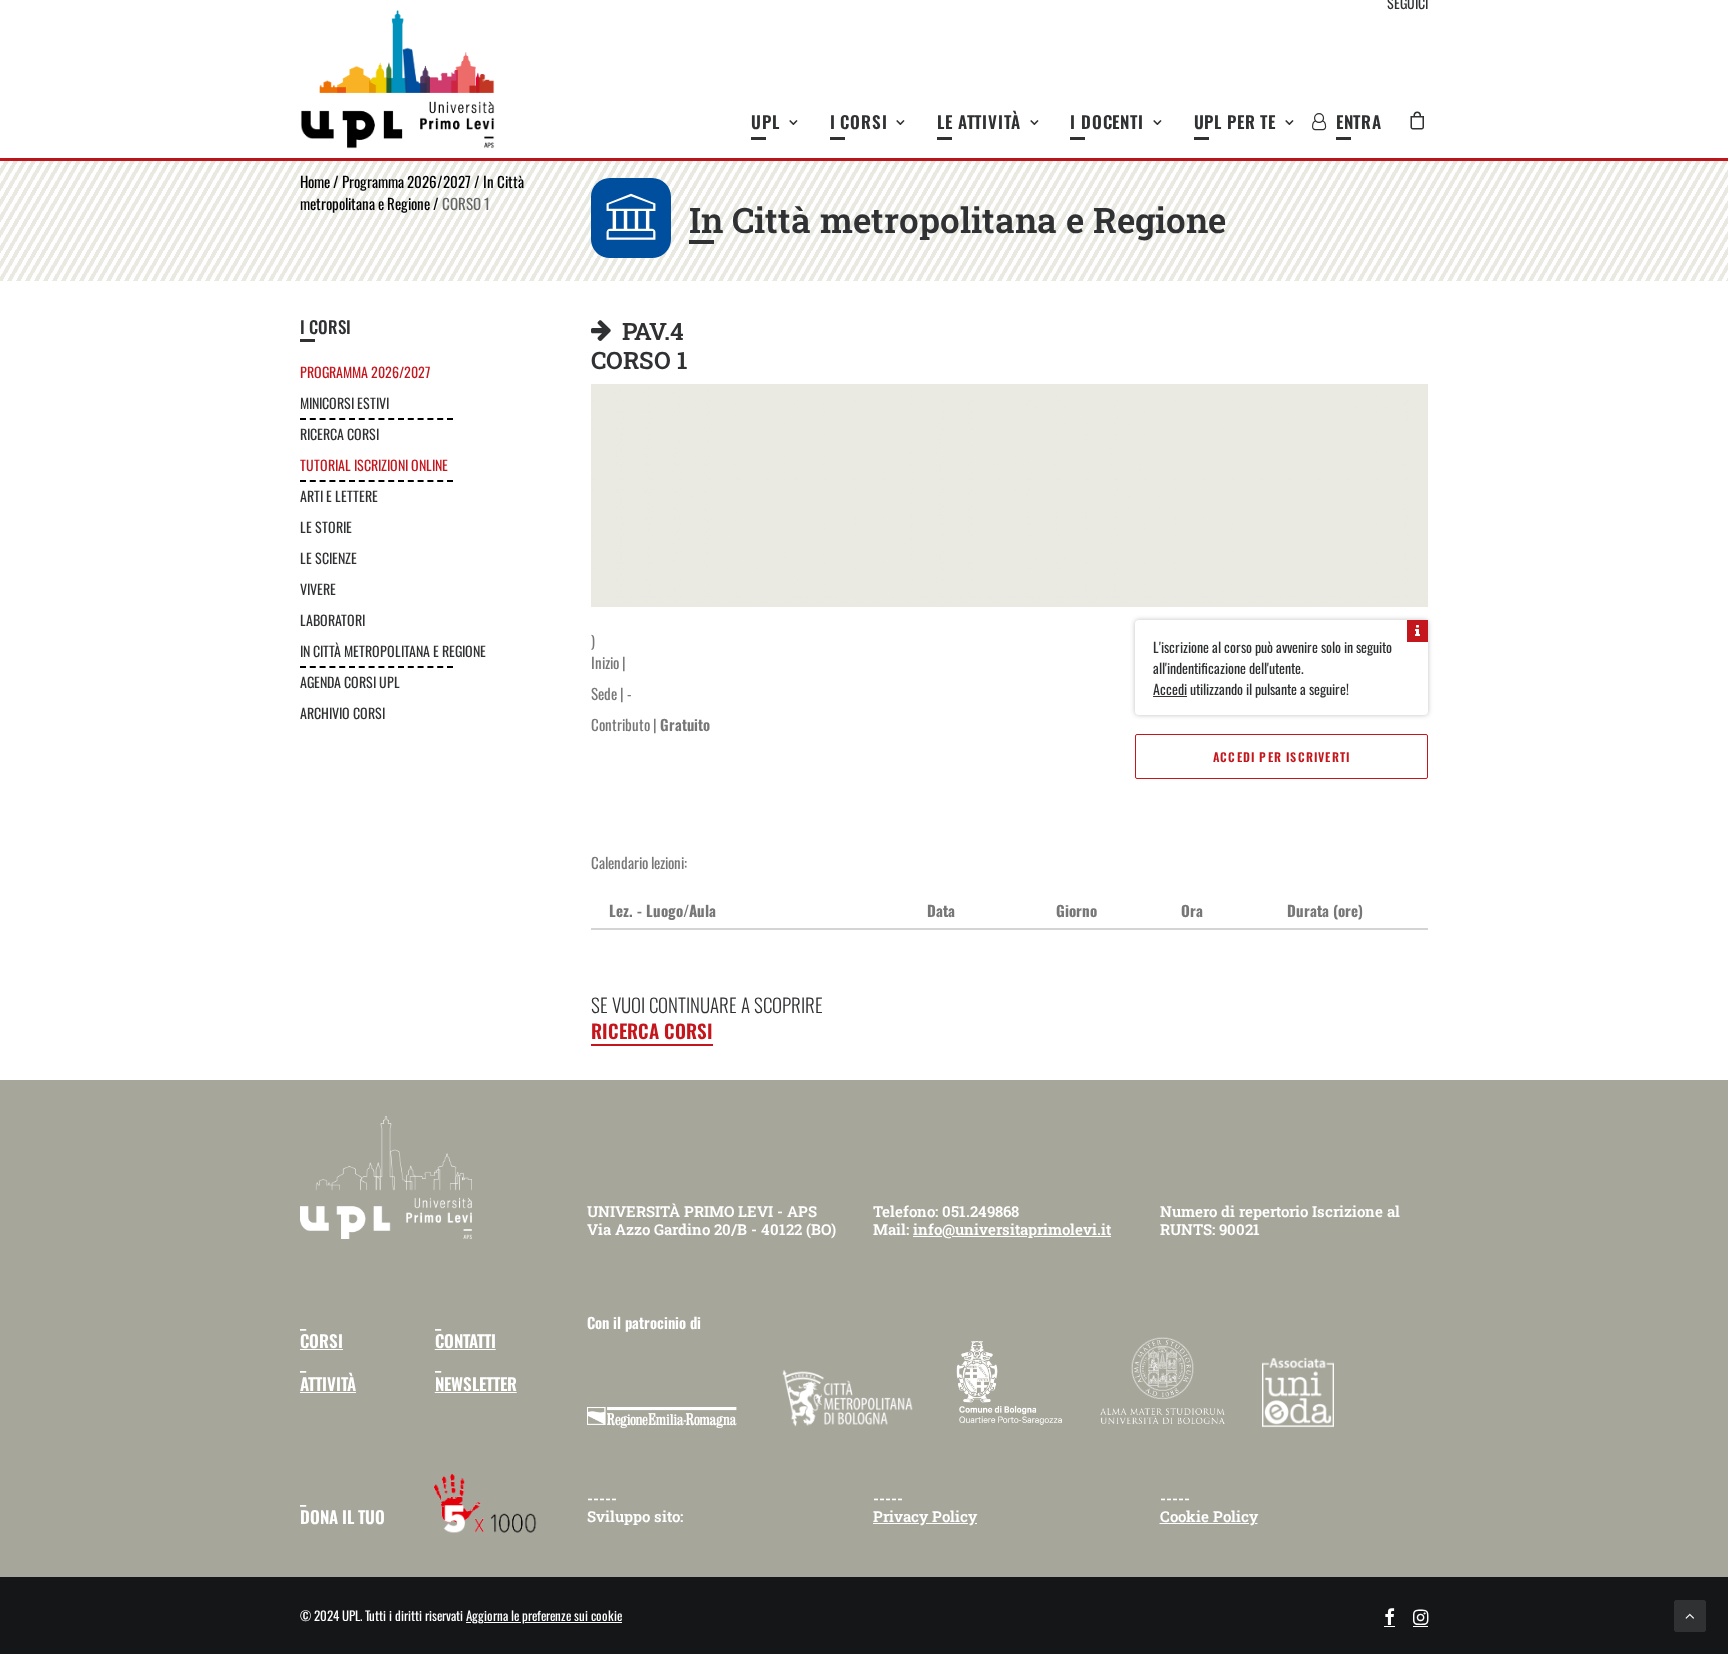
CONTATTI (465, 1340)
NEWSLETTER (476, 1383)
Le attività (978, 121)
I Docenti (1107, 121)
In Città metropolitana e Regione (412, 192)
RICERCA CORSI (652, 1030)
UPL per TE (1235, 121)
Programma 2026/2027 (406, 181)
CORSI (321, 1340)
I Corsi (859, 121)
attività (328, 1383)
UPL (765, 121)
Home (315, 181)
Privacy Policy (925, 1516)
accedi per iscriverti (1281, 756)
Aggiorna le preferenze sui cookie (544, 1615)
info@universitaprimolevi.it (1012, 1229)
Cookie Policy (1209, 1516)
